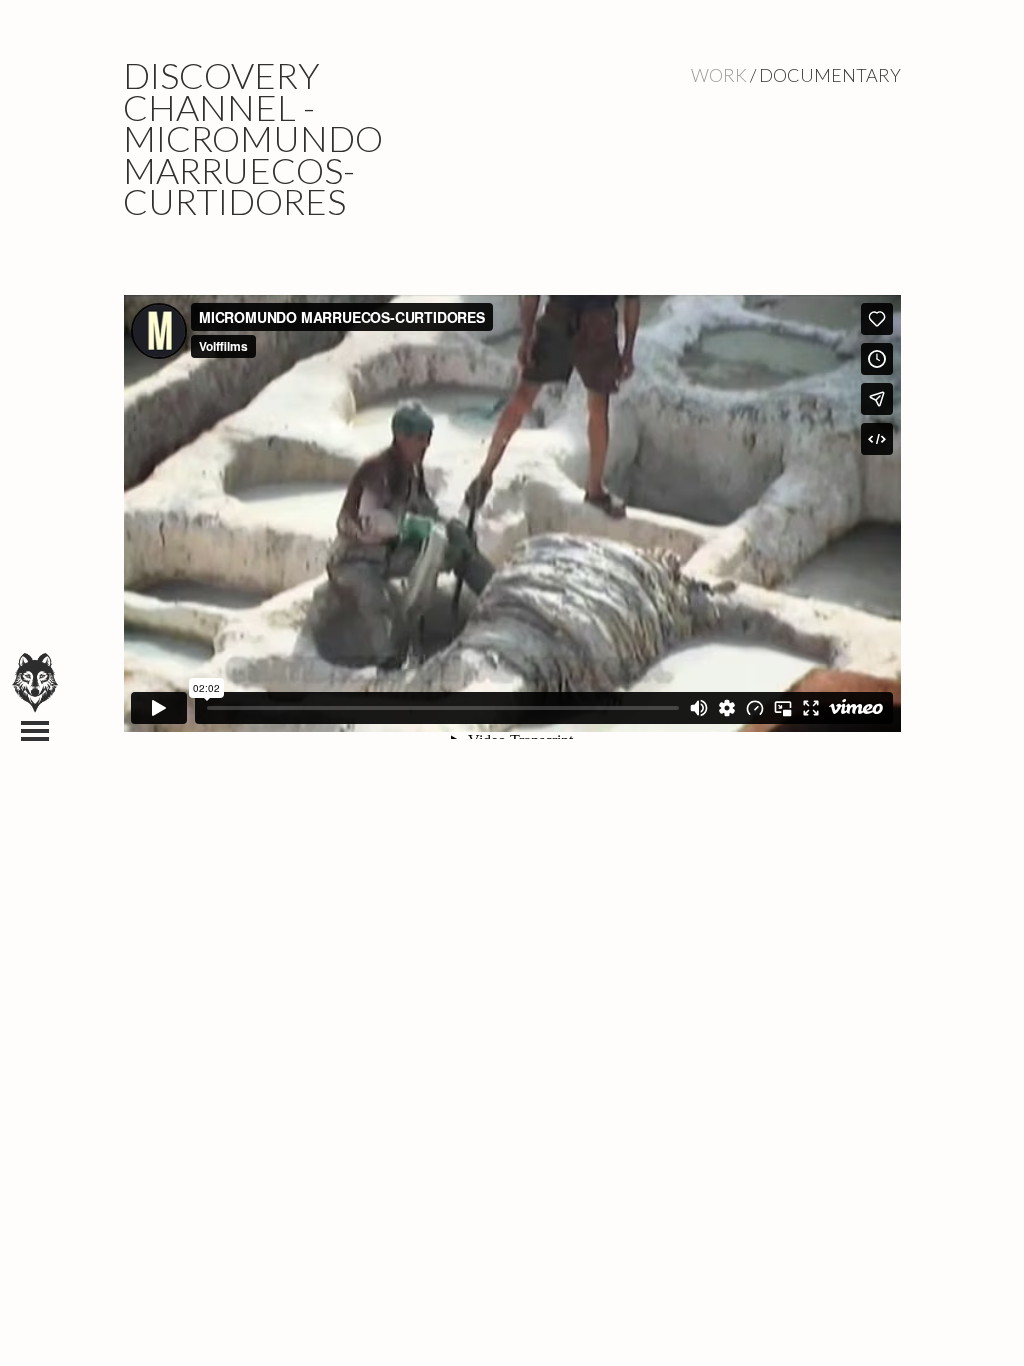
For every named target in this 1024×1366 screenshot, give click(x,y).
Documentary (830, 75)
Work (719, 75)
